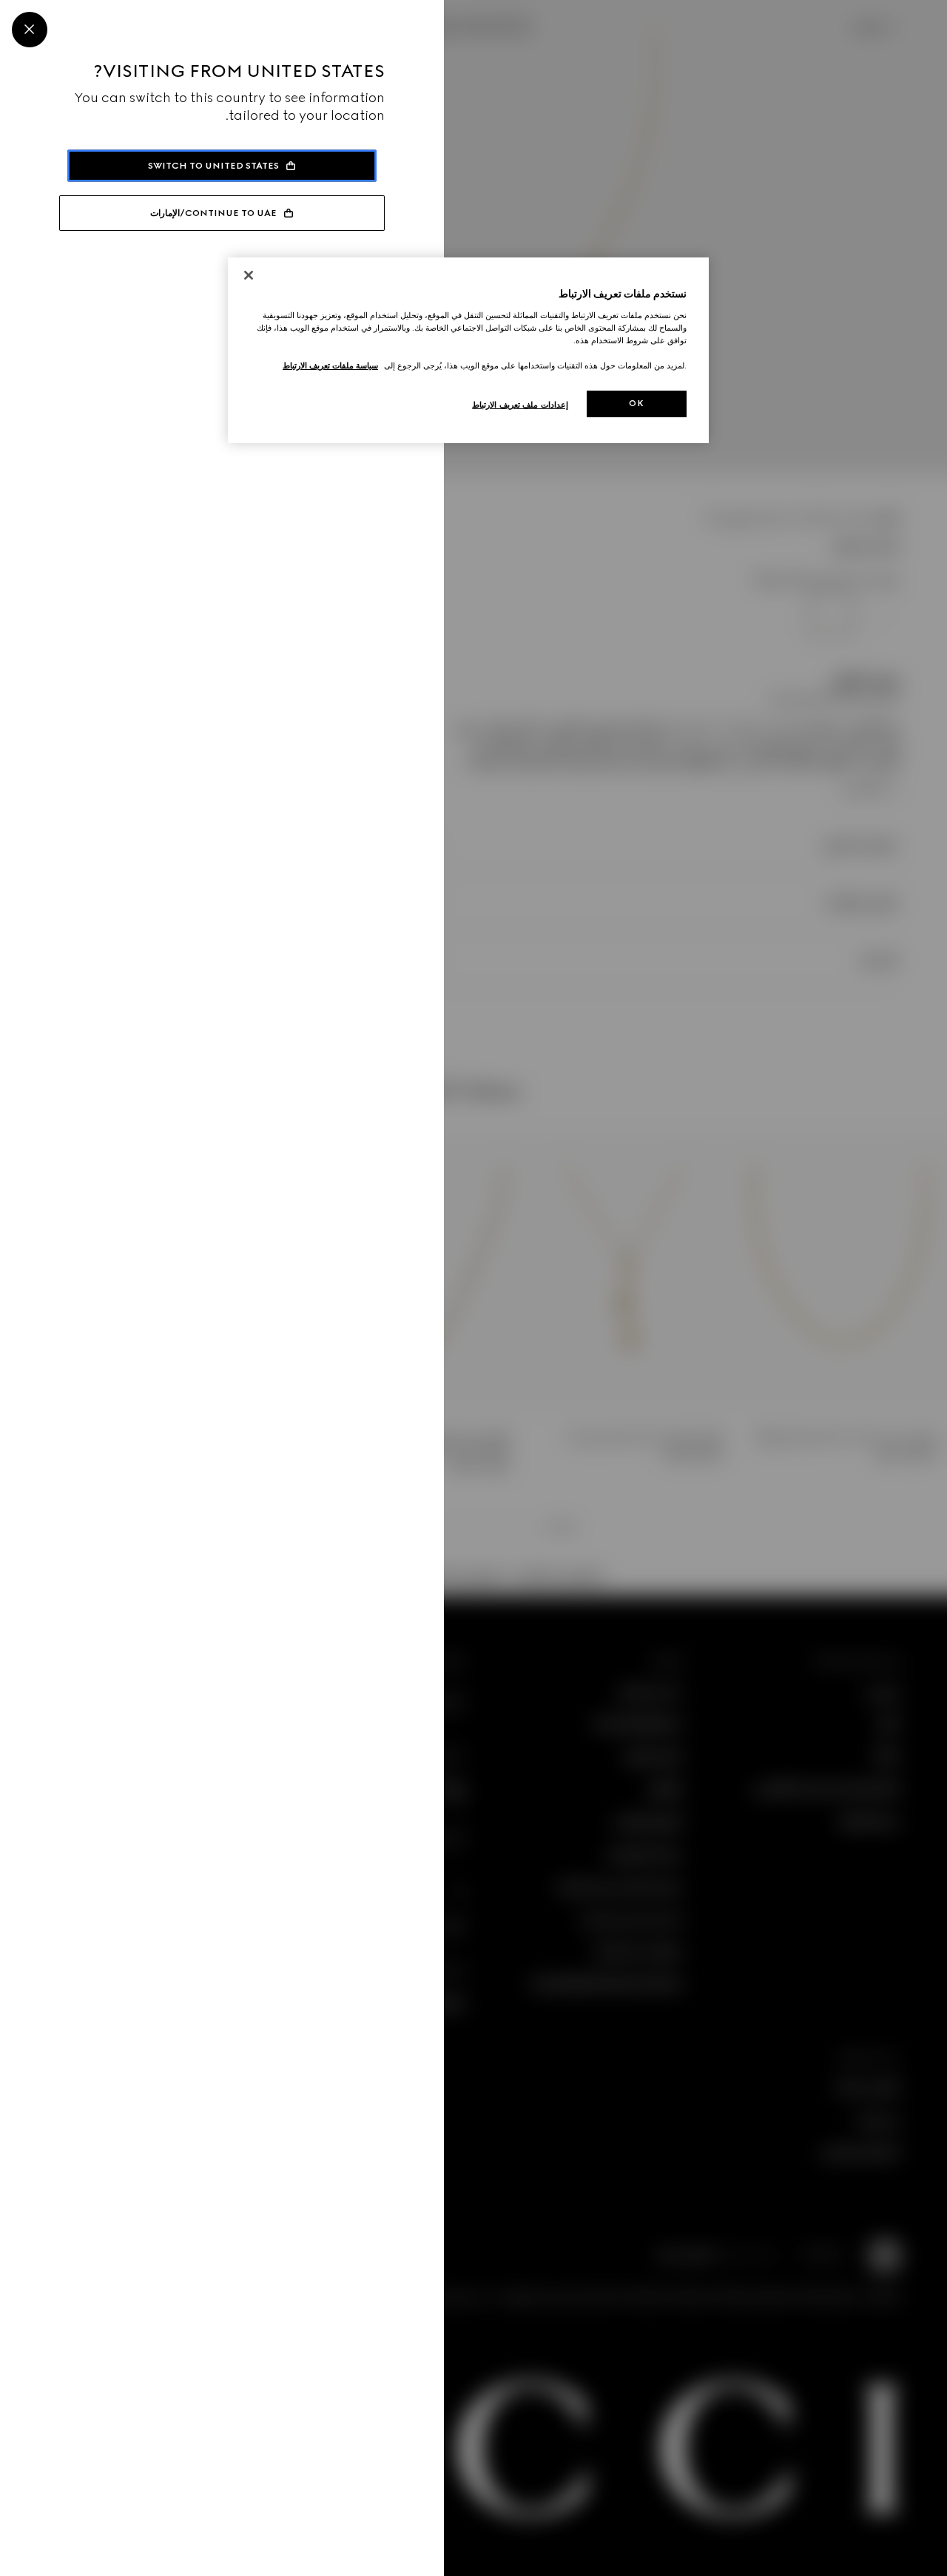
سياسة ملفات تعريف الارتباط (330, 365)
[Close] (30, 30)
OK (636, 403)
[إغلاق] (249, 275)
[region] (468, 350)
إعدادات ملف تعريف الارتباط (520, 405)
